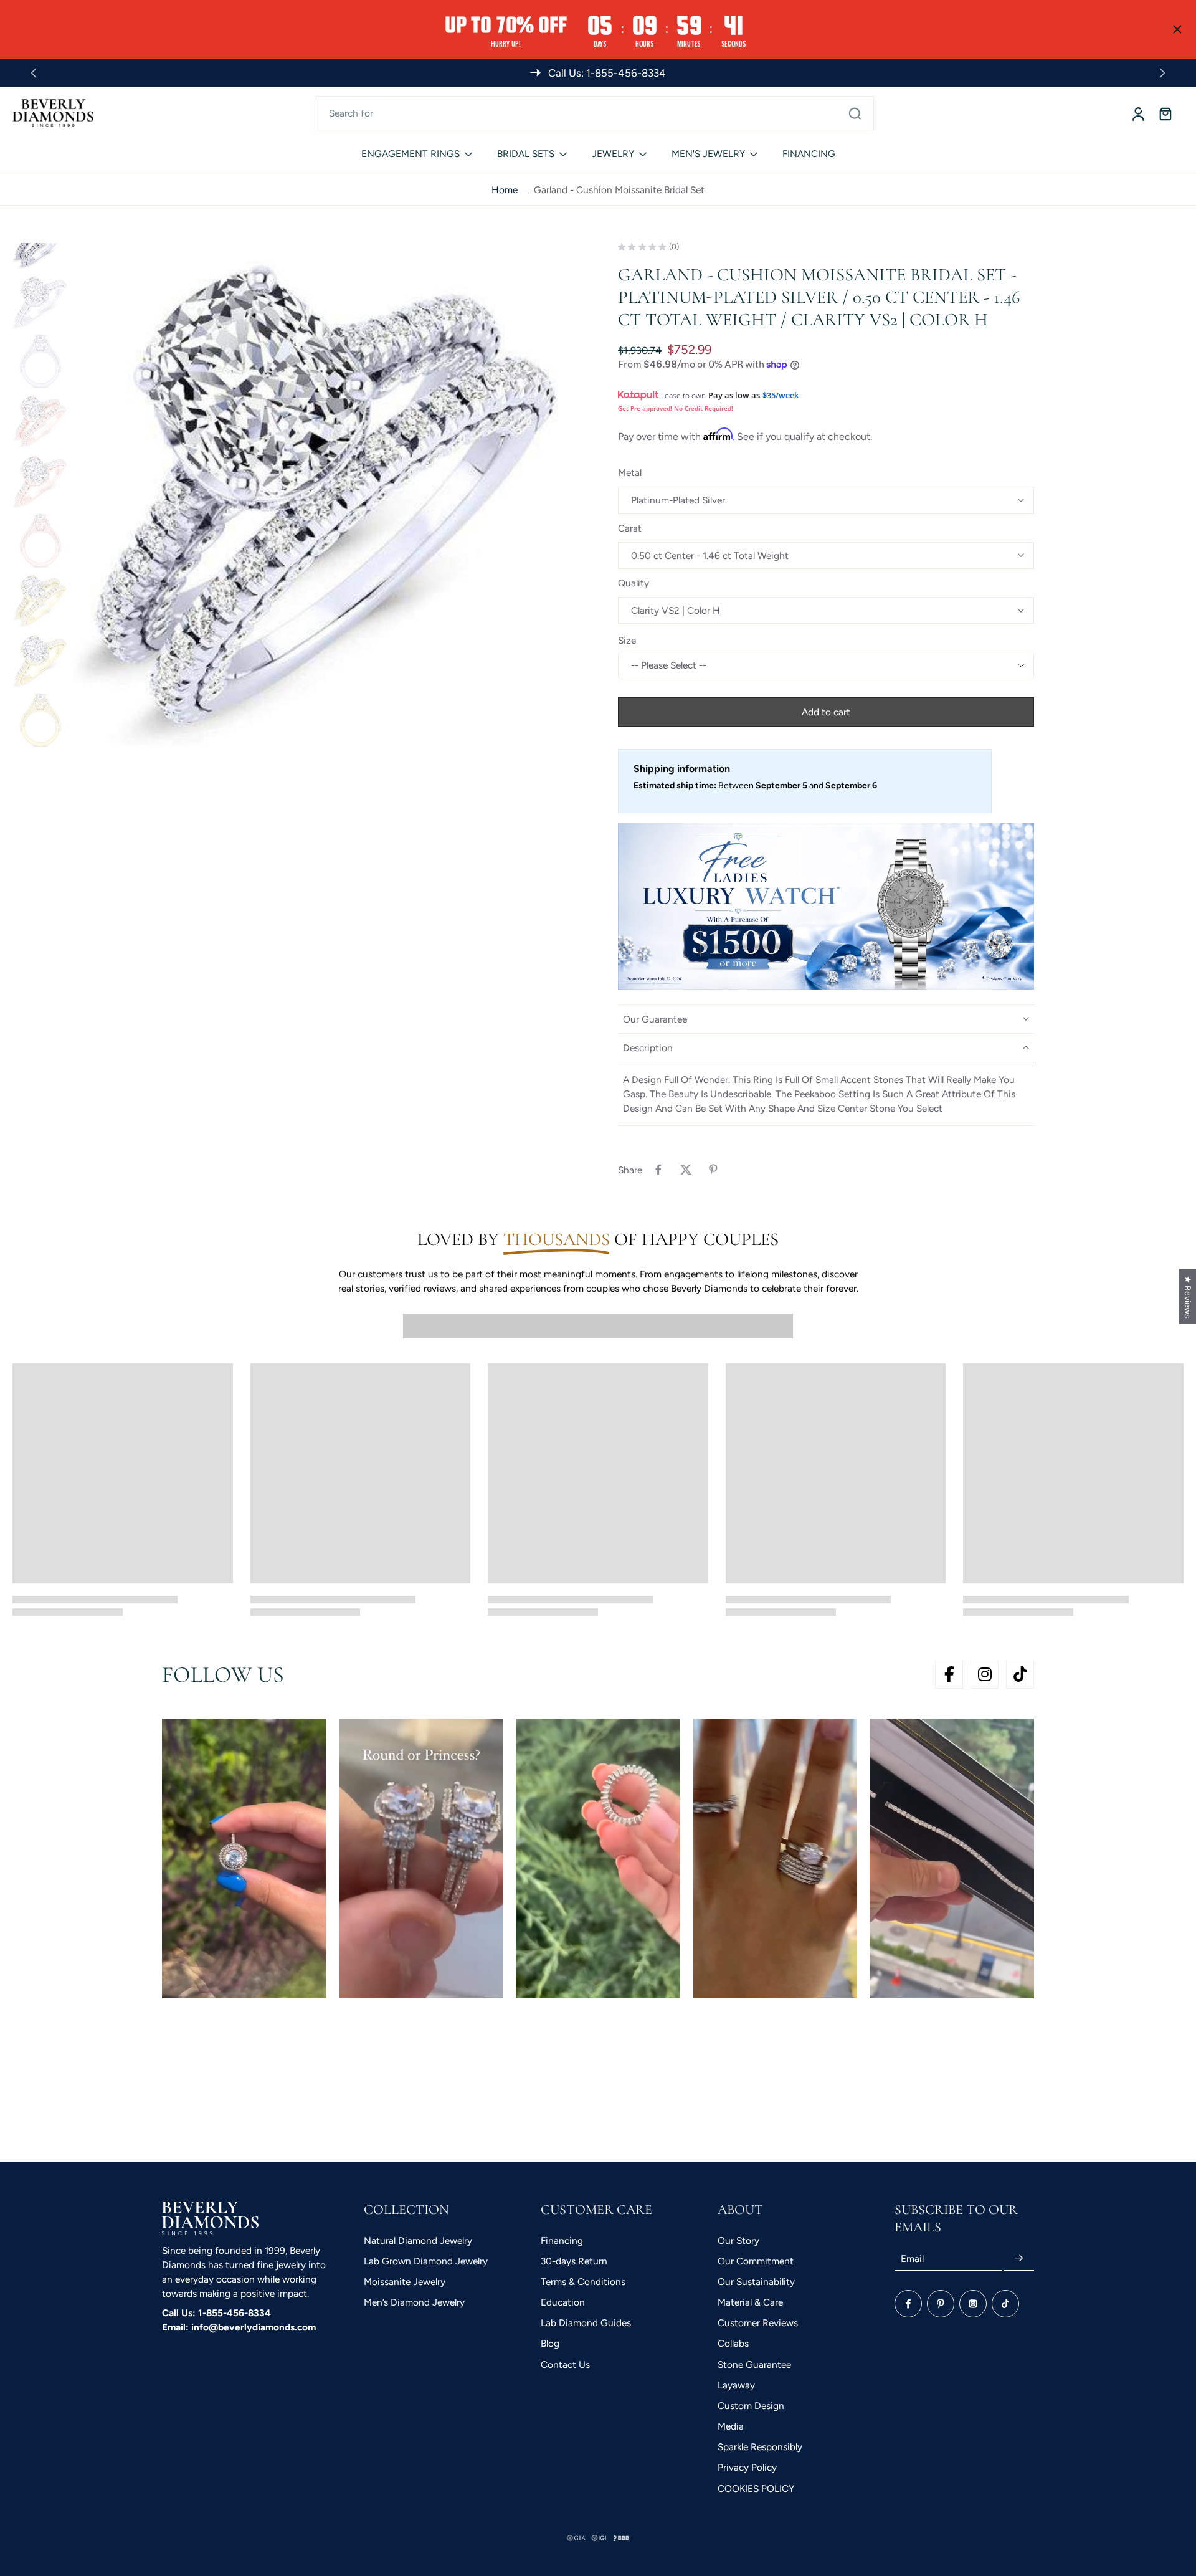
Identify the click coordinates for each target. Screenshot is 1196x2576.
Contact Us (565, 2364)
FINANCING (809, 154)
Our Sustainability (756, 2282)
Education (563, 2302)
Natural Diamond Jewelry (418, 2240)
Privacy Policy (747, 2467)
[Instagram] (973, 2304)
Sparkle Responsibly (760, 2447)
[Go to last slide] (34, 73)
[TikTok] (1005, 2304)
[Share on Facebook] (658, 1170)
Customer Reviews (758, 2323)
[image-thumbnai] (40, 301)
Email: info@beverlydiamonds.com (239, 2327)
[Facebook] (908, 2304)
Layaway (736, 2385)
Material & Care (750, 2302)
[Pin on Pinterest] (713, 1170)
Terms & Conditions (583, 2282)
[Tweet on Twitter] (686, 1170)
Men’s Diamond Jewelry (414, 2302)
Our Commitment (756, 2261)
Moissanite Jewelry (405, 2282)
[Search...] (855, 113)
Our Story (738, 2240)
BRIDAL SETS (526, 154)
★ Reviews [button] (1188, 1297)
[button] (826, 712)
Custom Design (751, 2406)
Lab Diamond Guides (586, 2323)
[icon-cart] (1165, 113)
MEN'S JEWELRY (708, 154)
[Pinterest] (941, 2304)
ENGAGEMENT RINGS (411, 154)
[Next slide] (1162, 73)
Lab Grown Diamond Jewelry (426, 2261)
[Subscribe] (1019, 2259)
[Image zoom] (326, 495)
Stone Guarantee (754, 2364)
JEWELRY (613, 154)
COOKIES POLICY (756, 2488)
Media (731, 2426)
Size (627, 640)
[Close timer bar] (1177, 29)
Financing (562, 2240)
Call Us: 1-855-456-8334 (216, 2313)
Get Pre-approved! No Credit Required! (676, 408)
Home (505, 190)
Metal (630, 473)
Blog (550, 2343)
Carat (630, 528)
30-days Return (574, 2261)
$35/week (781, 395)
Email (912, 2259)
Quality (634, 583)
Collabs (733, 2343)
